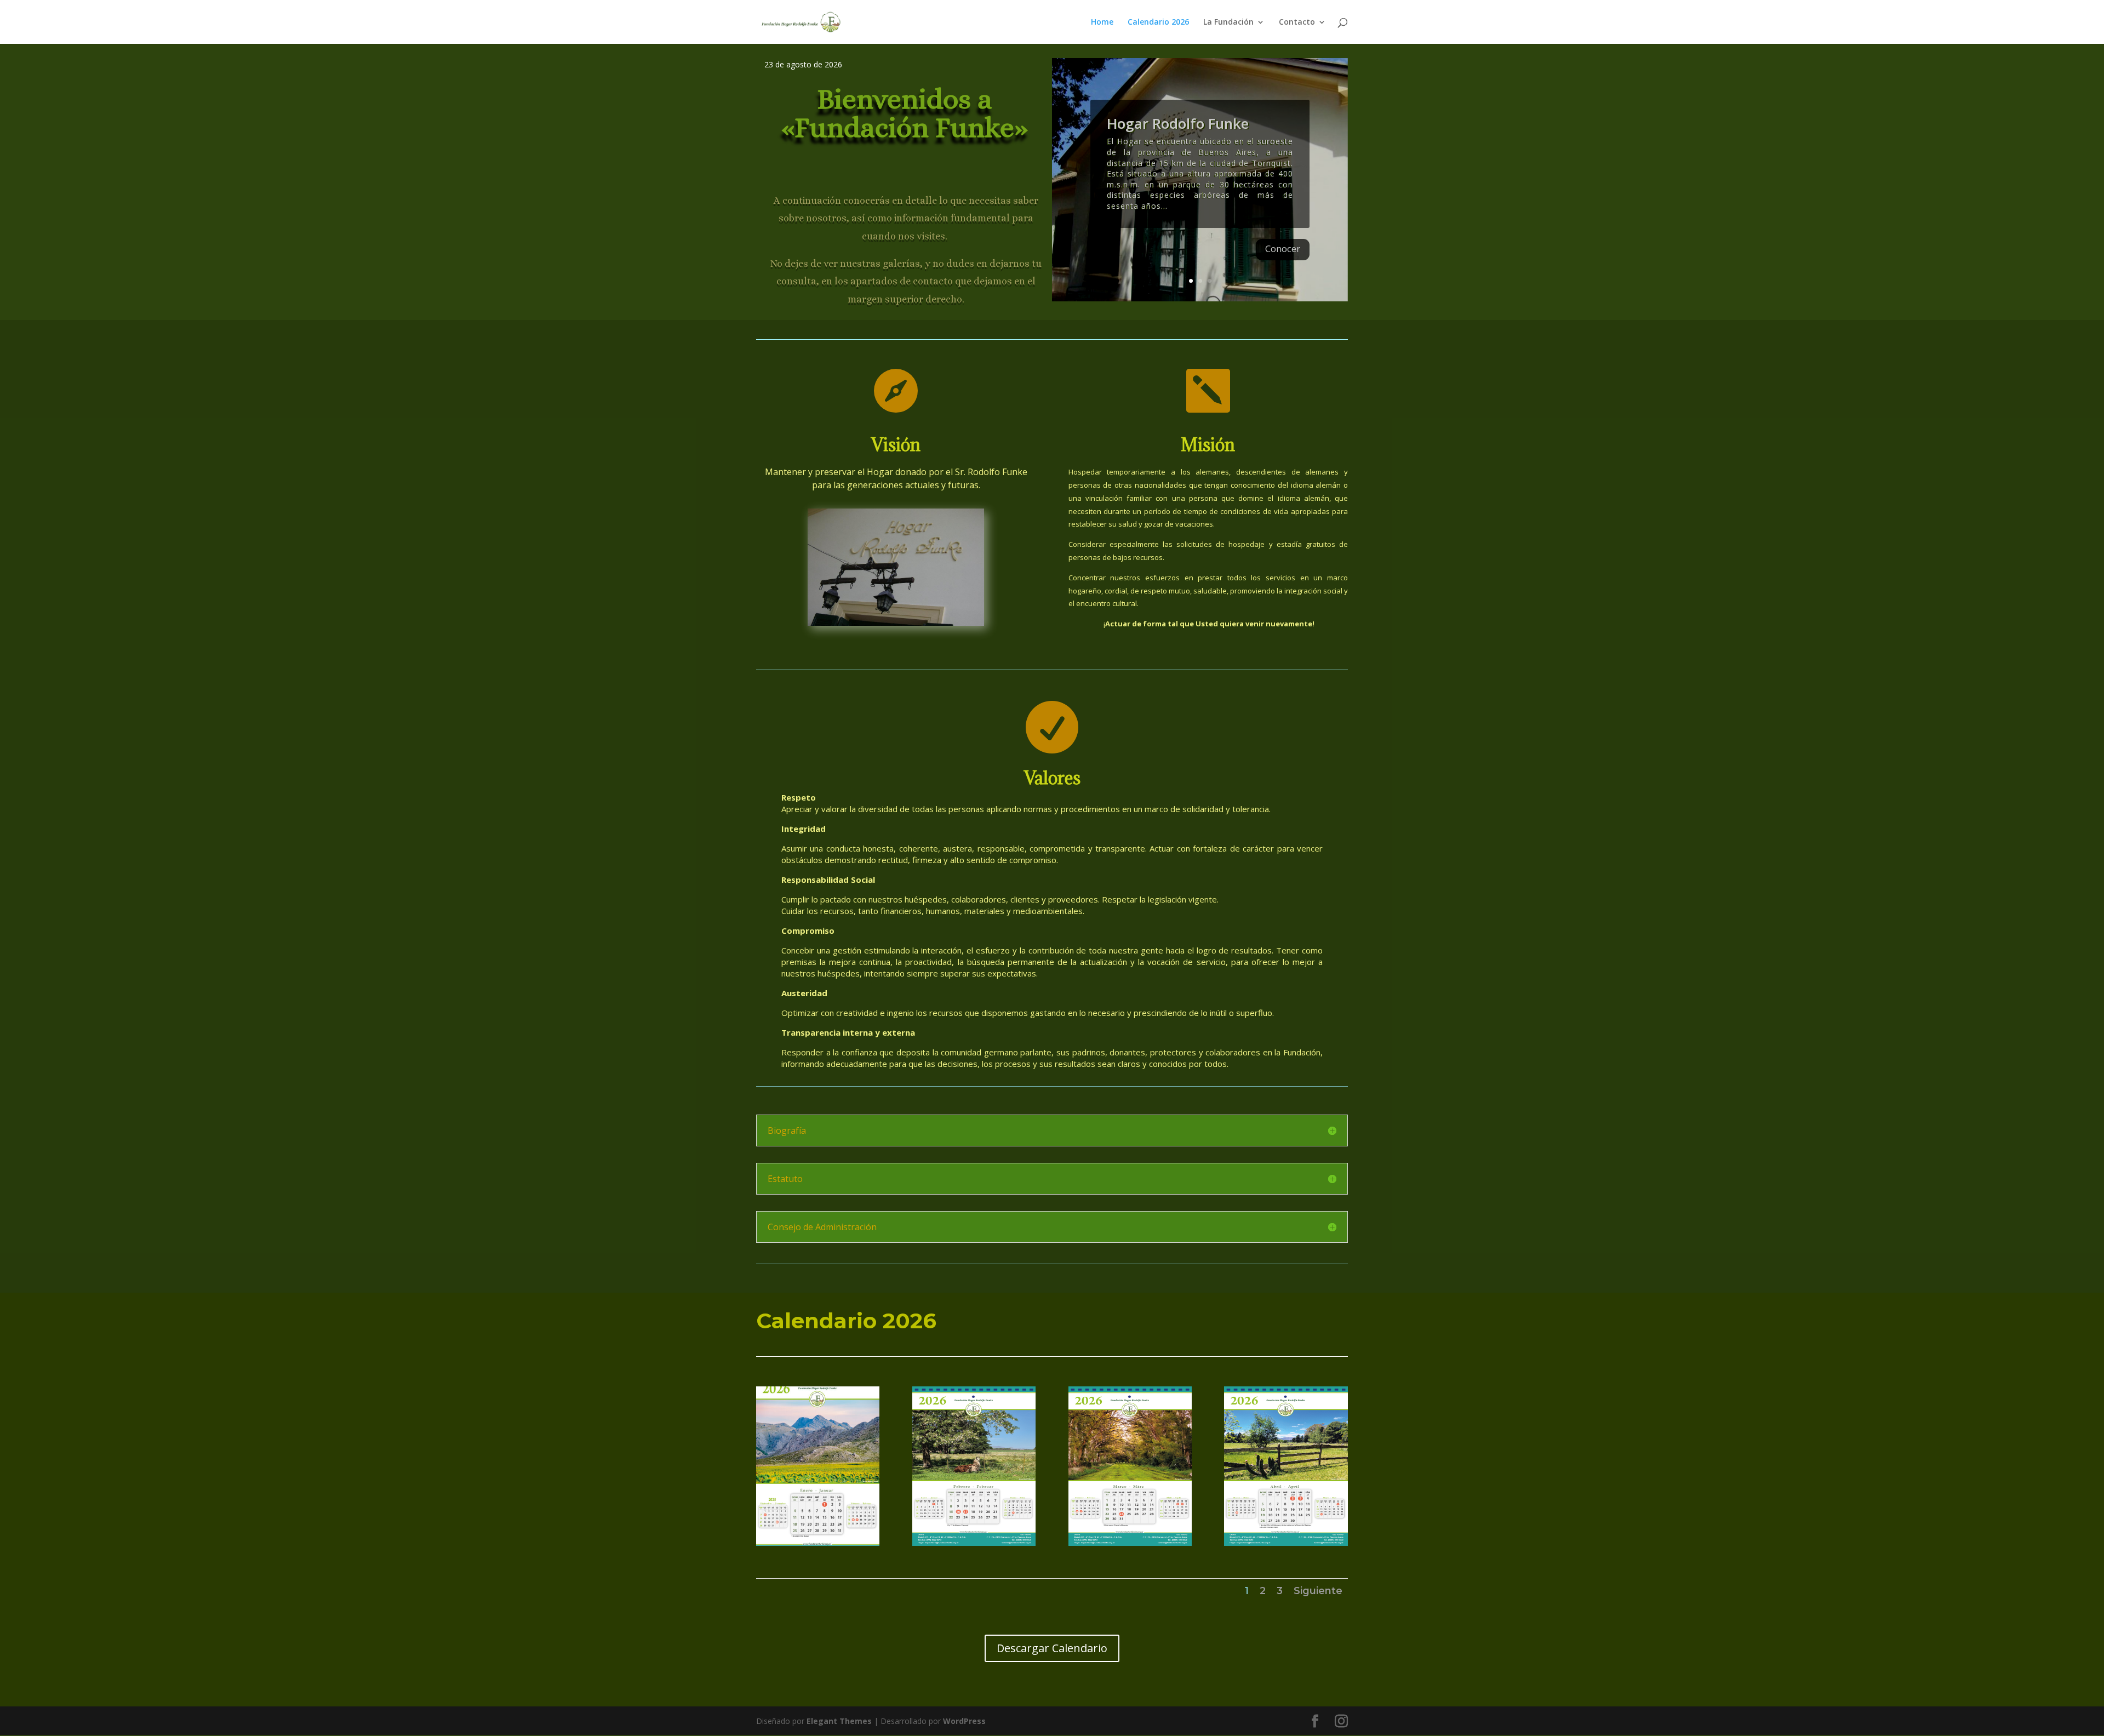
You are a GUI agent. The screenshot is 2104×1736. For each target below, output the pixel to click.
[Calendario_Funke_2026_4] (1286, 1543)
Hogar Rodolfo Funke (1178, 123)
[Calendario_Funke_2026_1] (818, 1543)
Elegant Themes (839, 1721)
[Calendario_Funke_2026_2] (974, 1543)
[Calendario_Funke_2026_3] (1130, 1543)
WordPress (964, 1721)
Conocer (1283, 249)
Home (1102, 22)
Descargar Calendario (1052, 1648)
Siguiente (1318, 1591)
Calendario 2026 (1158, 22)
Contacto (1297, 22)
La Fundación (1228, 22)
